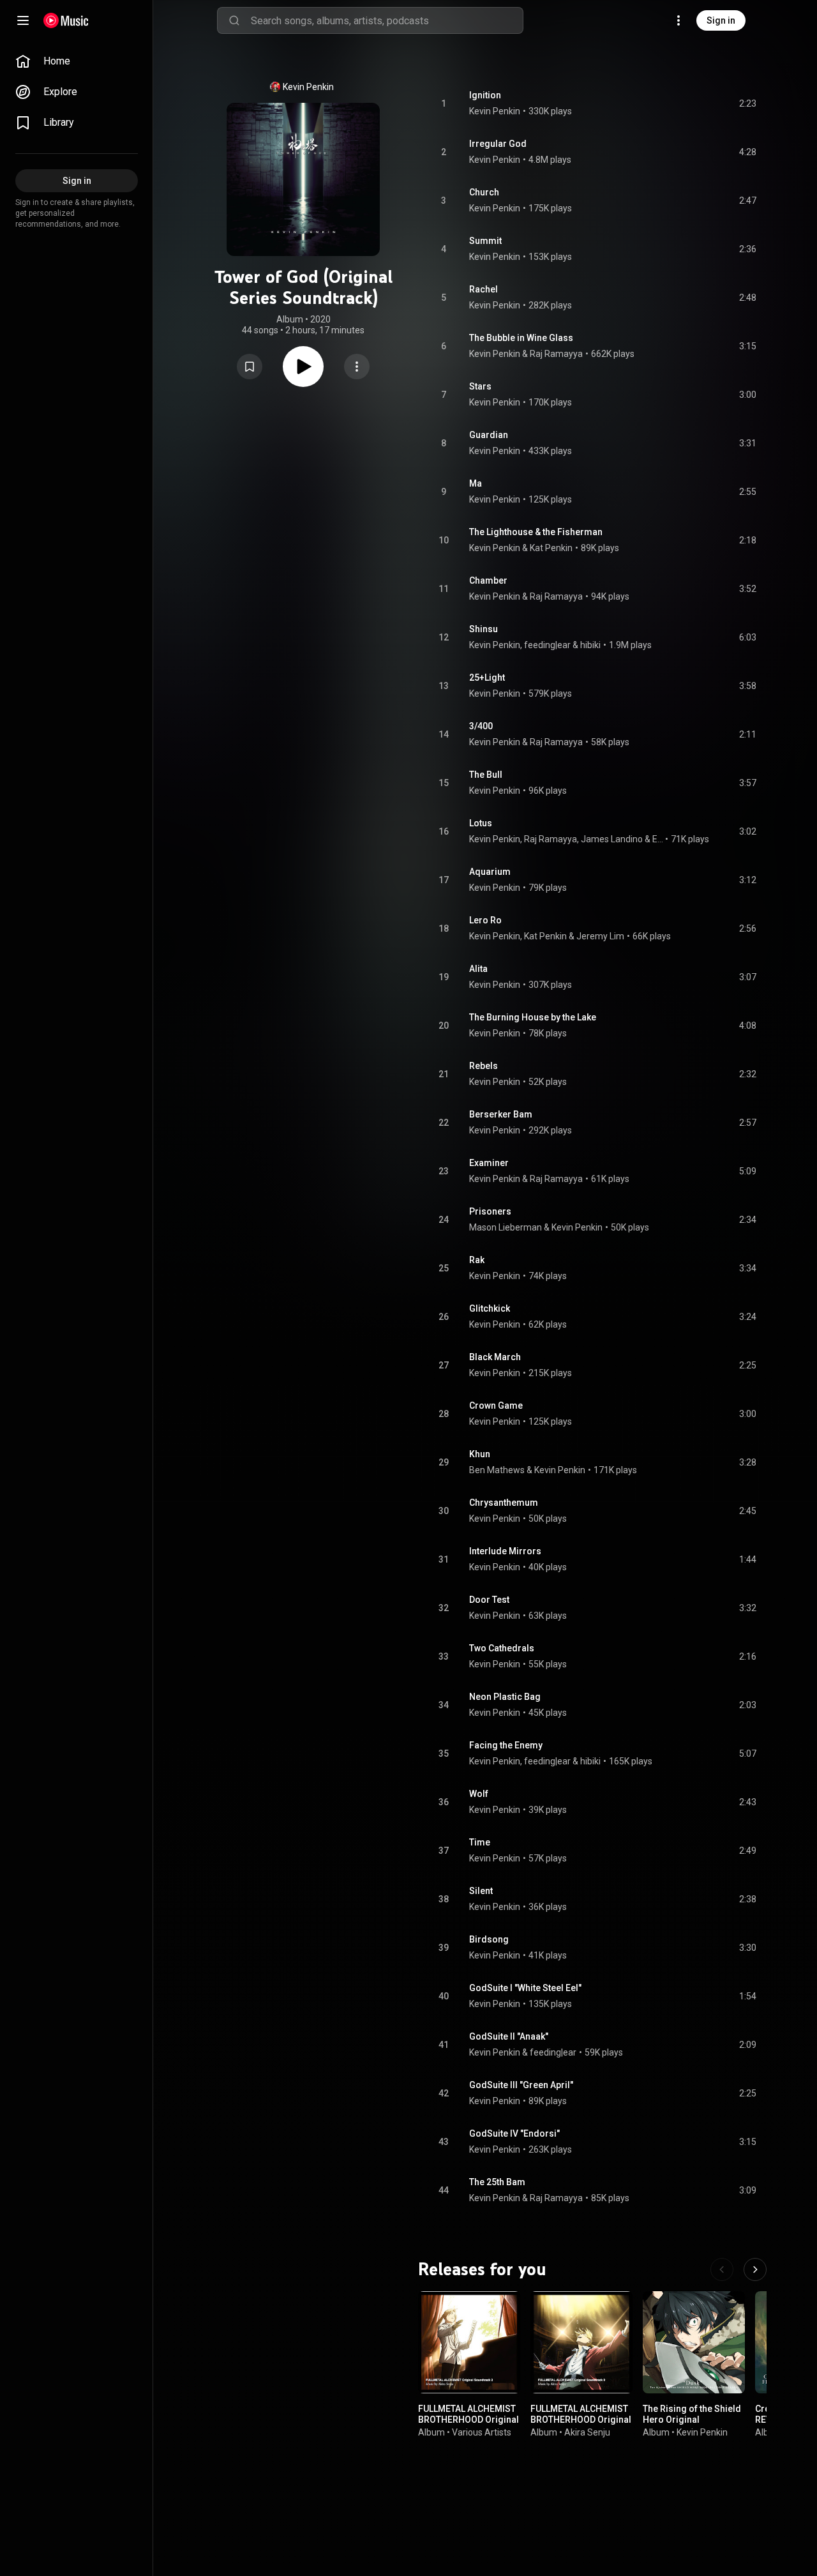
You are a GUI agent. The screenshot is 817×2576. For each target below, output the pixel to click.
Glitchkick (490, 1308)
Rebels (483, 1066)
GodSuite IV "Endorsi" (514, 2133)
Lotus (481, 823)
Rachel (483, 289)
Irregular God (498, 144)
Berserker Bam (501, 1114)
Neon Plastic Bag (505, 1697)
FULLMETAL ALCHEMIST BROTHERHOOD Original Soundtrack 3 (581, 2420)
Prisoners (490, 1211)
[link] (77, 61)
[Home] (66, 20)
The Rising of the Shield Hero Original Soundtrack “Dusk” (692, 2420)
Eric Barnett (658, 839)
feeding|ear (547, 645)
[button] (250, 367)
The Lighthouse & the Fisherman (536, 532)
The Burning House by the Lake (533, 1017)
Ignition (485, 95)
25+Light (487, 678)
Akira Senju (587, 2432)
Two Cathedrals (502, 1648)
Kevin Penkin (308, 87)
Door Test (489, 1600)
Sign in (721, 20)
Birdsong (489, 1939)
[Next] (755, 2269)
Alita (478, 969)
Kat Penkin (551, 548)
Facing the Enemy (506, 1745)
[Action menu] (357, 367)
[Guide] (23, 20)
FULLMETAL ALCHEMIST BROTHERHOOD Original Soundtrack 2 (468, 2420)
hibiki (590, 645)
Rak (477, 1260)
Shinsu (483, 629)
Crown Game (496, 1405)
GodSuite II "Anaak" (509, 2036)
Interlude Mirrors (505, 1551)
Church (484, 192)
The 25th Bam (497, 2182)
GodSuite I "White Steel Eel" (525, 1988)
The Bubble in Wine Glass (521, 338)
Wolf (479, 1794)
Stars (480, 386)
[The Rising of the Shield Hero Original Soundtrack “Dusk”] (694, 2342)
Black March (495, 1357)
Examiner (489, 1163)
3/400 (481, 726)
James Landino (612, 839)
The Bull (486, 775)
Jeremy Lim (600, 936)
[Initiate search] (234, 20)
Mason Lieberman (506, 1227)
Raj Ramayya (556, 354)
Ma (476, 483)
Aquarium (490, 872)
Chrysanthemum (504, 1503)
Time (480, 1842)
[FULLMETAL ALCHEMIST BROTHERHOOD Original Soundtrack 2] (469, 2342)
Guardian (489, 435)
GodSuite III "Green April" (521, 2085)
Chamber (488, 580)
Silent (481, 1891)
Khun (480, 1454)
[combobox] (387, 20)
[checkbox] (747, 103)
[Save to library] (250, 367)
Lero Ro (485, 920)
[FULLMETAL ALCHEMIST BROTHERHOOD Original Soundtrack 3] (581, 2342)
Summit (485, 241)
